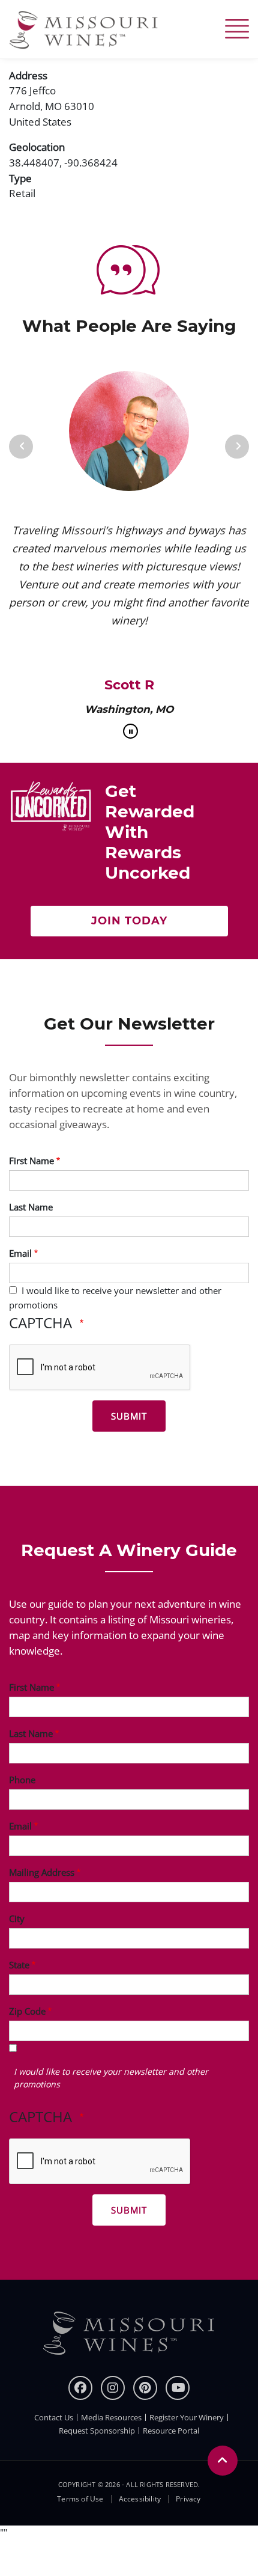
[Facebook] (80, 2388)
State (19, 1965)
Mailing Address (42, 1872)
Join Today (129, 921)
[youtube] (178, 2388)
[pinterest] (145, 2388)
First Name (31, 1161)
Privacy (188, 2499)
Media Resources (111, 2417)
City (17, 1918)
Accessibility (140, 2499)
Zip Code (27, 2011)
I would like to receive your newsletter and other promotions (111, 2078)
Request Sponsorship (97, 2431)
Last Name (31, 1207)
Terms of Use (80, 2499)
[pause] (130, 731)
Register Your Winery (187, 2417)
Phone (22, 1780)
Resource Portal (171, 2431)
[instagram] (113, 2388)
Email (20, 1253)
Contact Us (54, 2417)
